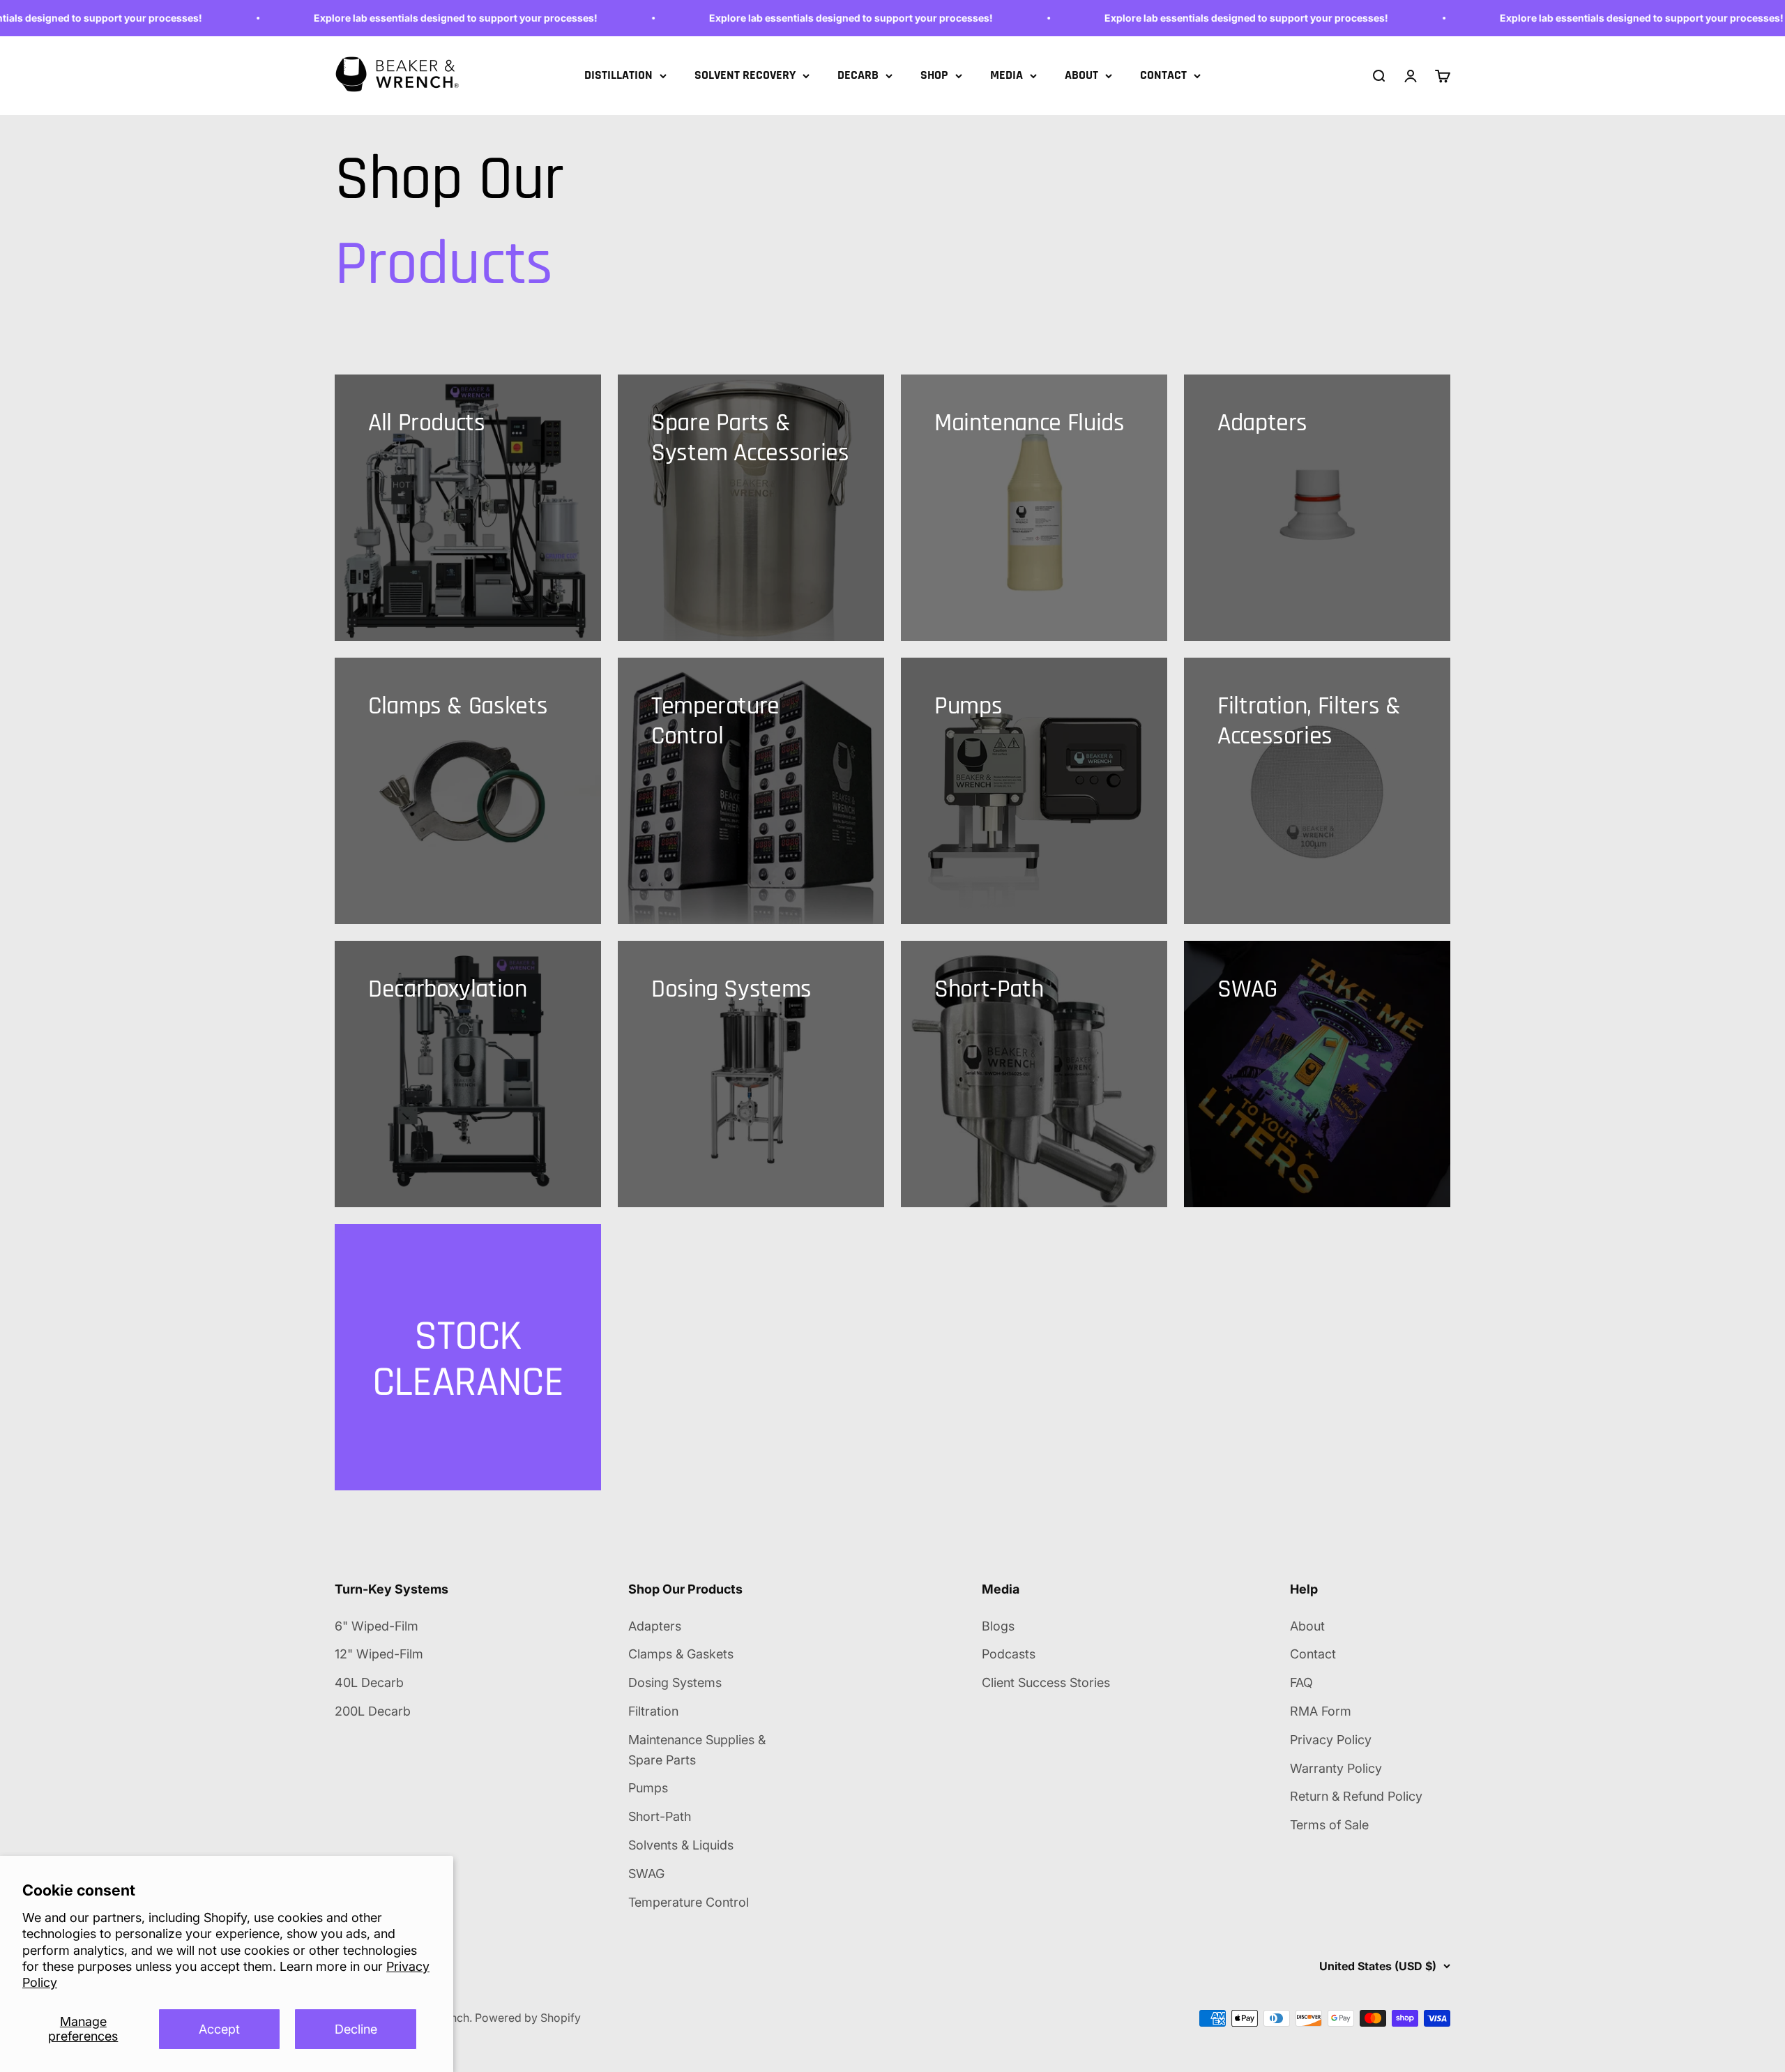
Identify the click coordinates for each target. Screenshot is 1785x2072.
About (1307, 1626)
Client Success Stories (1046, 1682)
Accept (219, 2029)
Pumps (648, 1788)
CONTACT (1163, 75)
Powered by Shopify (528, 2018)
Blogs (998, 1626)
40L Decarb (369, 1682)
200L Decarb (373, 1711)
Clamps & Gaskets (681, 1654)
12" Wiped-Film (379, 1654)
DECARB (858, 75)
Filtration (653, 1711)
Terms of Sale (1329, 1825)
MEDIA (1007, 75)
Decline (356, 2029)
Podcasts (1009, 1654)
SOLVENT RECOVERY (745, 75)
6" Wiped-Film (377, 1626)
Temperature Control (689, 1902)
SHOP (934, 75)
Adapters (655, 1626)
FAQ (1301, 1682)
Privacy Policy (1331, 1740)
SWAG (646, 1874)
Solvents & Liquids (681, 1845)
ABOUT (1081, 75)
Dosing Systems (675, 1682)
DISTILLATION (618, 75)
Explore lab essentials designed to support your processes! (398, 18)
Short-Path (660, 1816)
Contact (1313, 1654)
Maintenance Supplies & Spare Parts (697, 1750)
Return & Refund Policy (1356, 1796)
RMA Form (1321, 1711)
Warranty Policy (1336, 1768)
